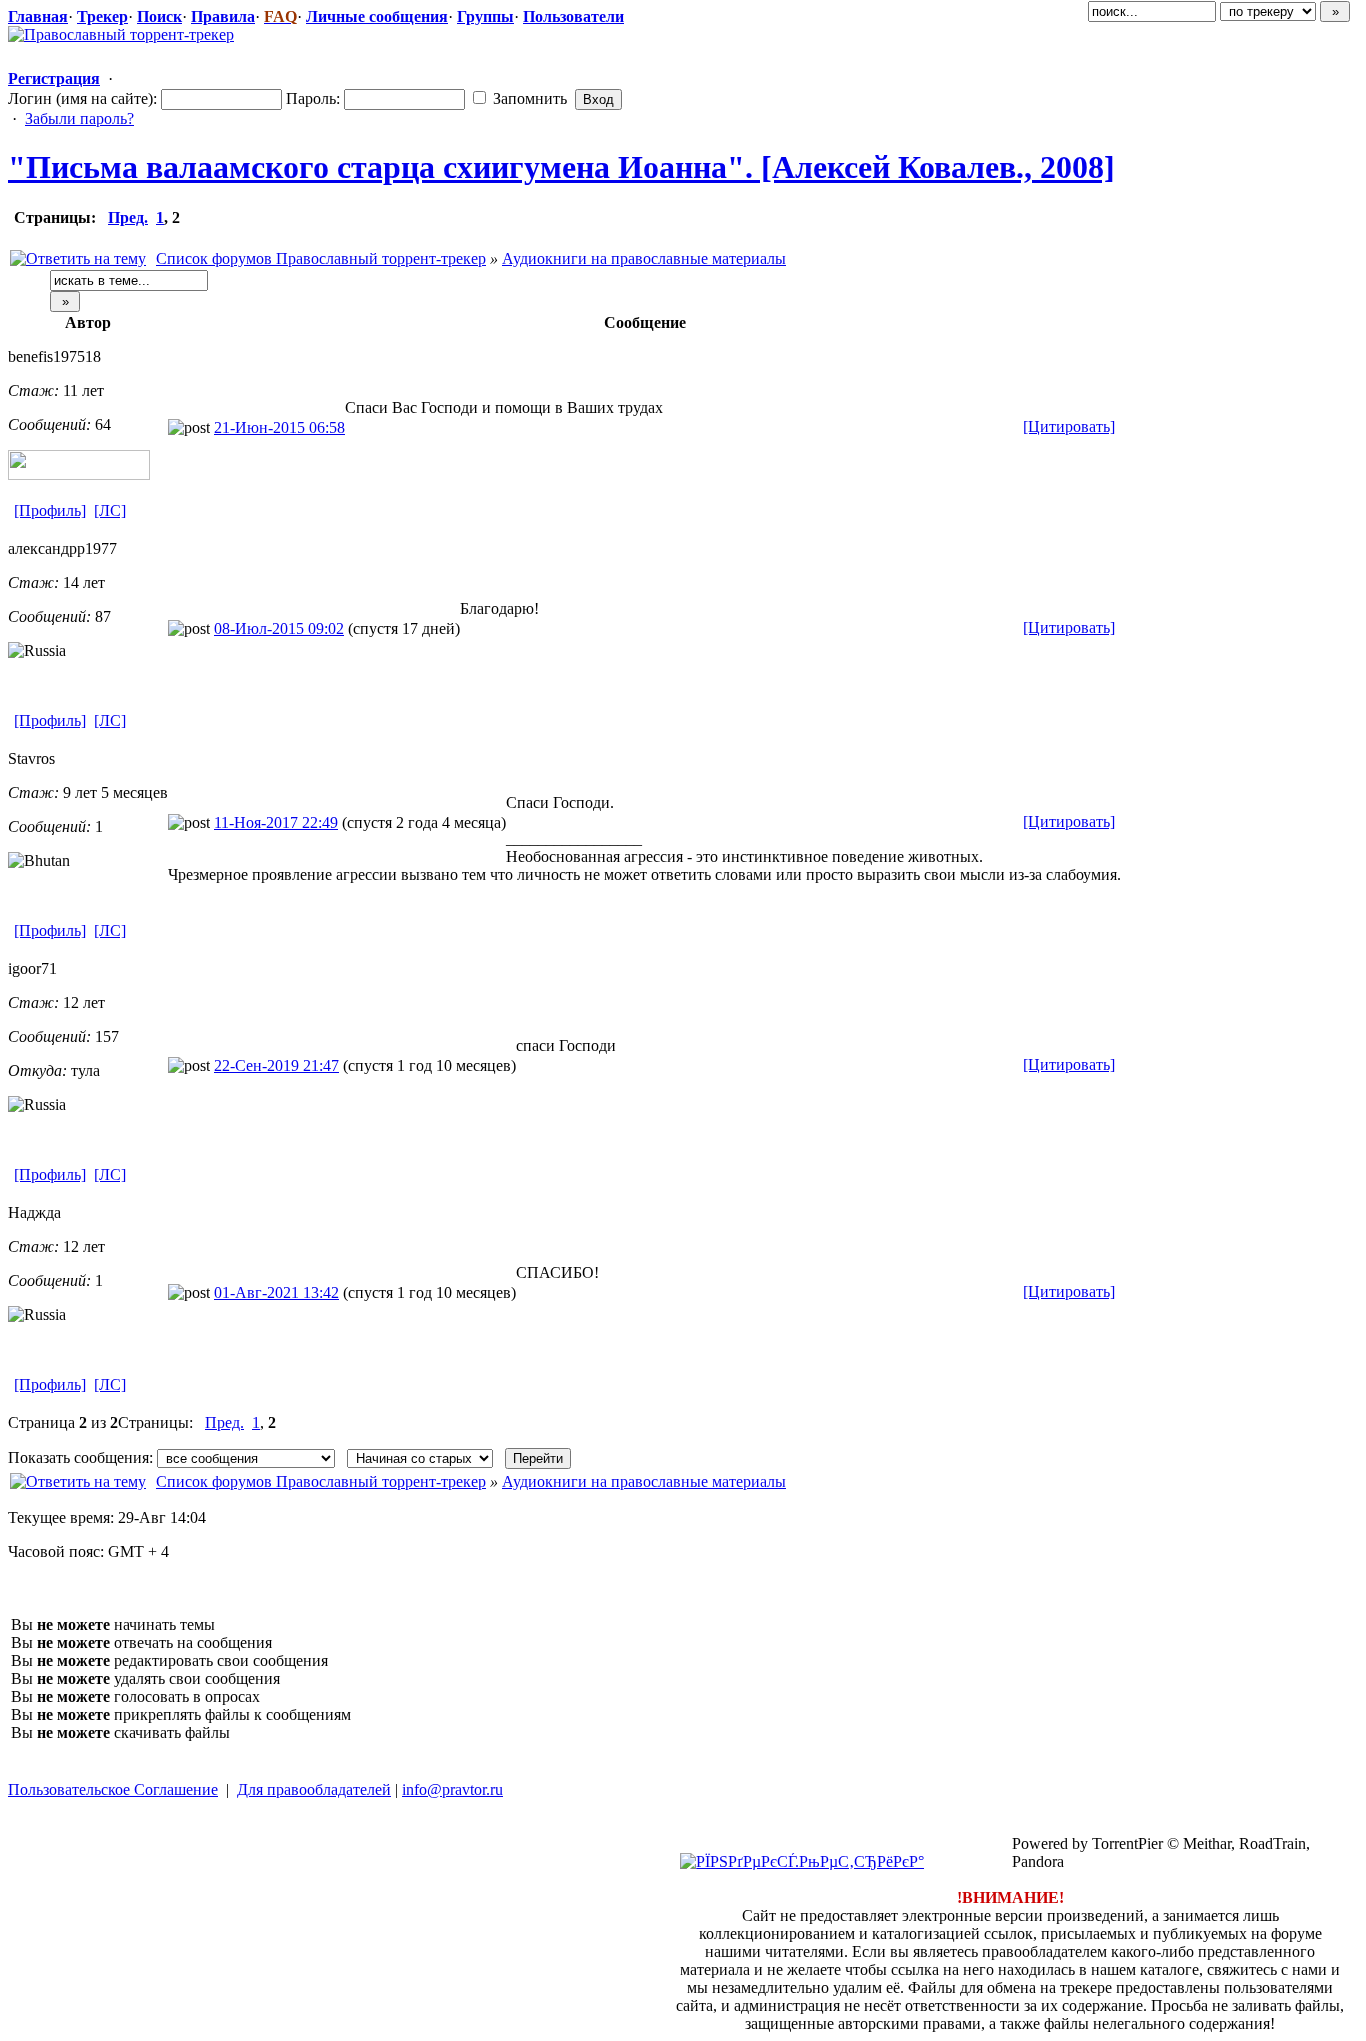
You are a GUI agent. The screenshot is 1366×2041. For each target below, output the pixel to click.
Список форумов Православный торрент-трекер (321, 258)
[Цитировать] (1069, 426)
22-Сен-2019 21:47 (276, 1065)
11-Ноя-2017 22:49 (276, 822)
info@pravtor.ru (452, 1789)
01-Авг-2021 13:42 (276, 1292)
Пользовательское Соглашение (113, 1789)
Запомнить (528, 98)
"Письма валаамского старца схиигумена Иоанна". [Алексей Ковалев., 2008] (561, 167)
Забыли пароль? (79, 118)
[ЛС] (110, 510)
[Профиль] (50, 510)
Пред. (128, 217)
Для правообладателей (314, 1789)
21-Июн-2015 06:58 (279, 427)
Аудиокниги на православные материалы (644, 258)
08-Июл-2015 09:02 (279, 628)
